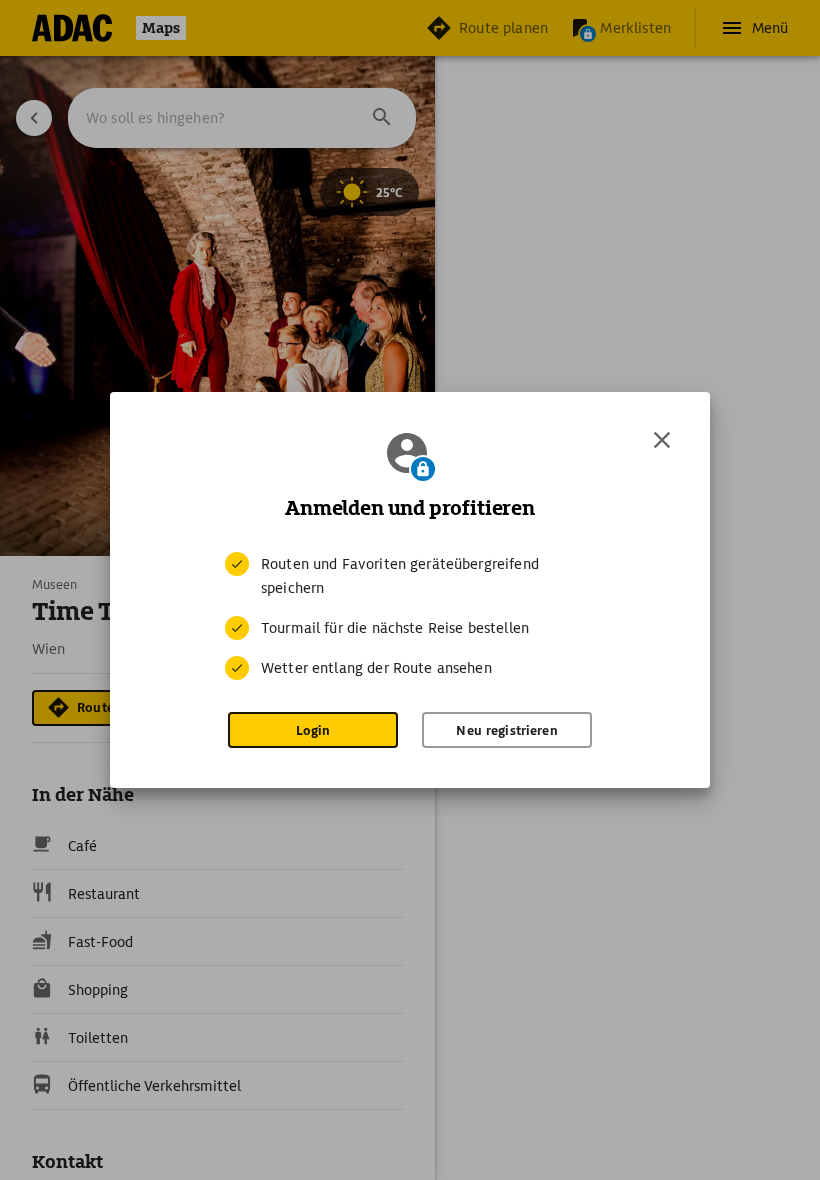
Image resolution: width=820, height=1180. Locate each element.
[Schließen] (662, 440)
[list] (410, 616)
